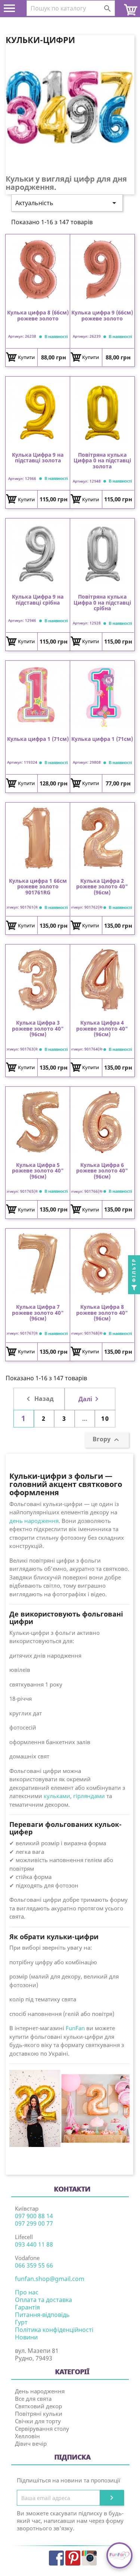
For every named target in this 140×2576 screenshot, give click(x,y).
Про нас (27, 2292)
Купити (26, 357)
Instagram (89, 2558)
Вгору (107, 1440)
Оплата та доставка (43, 2300)
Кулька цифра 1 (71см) (38, 739)
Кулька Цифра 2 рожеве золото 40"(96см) (102, 886)
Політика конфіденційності (54, 2330)
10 (105, 1418)
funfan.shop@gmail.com (50, 2279)
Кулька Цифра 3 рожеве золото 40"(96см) (38, 1028)
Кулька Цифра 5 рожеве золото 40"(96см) (38, 1171)
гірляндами (89, 1796)
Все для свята (33, 2399)
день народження (34, 1521)
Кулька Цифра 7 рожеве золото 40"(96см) (38, 1313)
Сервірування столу (42, 2429)
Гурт (21, 2322)
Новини (26, 2337)
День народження (40, 2391)
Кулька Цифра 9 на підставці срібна (38, 600)
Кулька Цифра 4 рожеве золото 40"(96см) (102, 1028)
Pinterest (73, 2558)
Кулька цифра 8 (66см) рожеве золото (38, 316)
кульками (57, 1796)
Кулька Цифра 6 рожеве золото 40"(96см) (102, 1171)
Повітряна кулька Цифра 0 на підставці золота (102, 460)
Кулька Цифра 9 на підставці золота (38, 458)
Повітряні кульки (39, 2414)
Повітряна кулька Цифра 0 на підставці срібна (102, 602)
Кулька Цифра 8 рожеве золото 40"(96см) (102, 1313)
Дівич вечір (31, 2443)
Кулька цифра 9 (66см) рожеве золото (102, 316)
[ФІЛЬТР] (134, 1288)
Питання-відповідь (42, 2315)
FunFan (75, 2028)
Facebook (56, 2558)
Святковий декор (38, 2406)
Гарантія (27, 2307)
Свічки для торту (38, 2421)
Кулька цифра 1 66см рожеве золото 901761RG (38, 886)
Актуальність (67, 203)
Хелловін (27, 2436)
